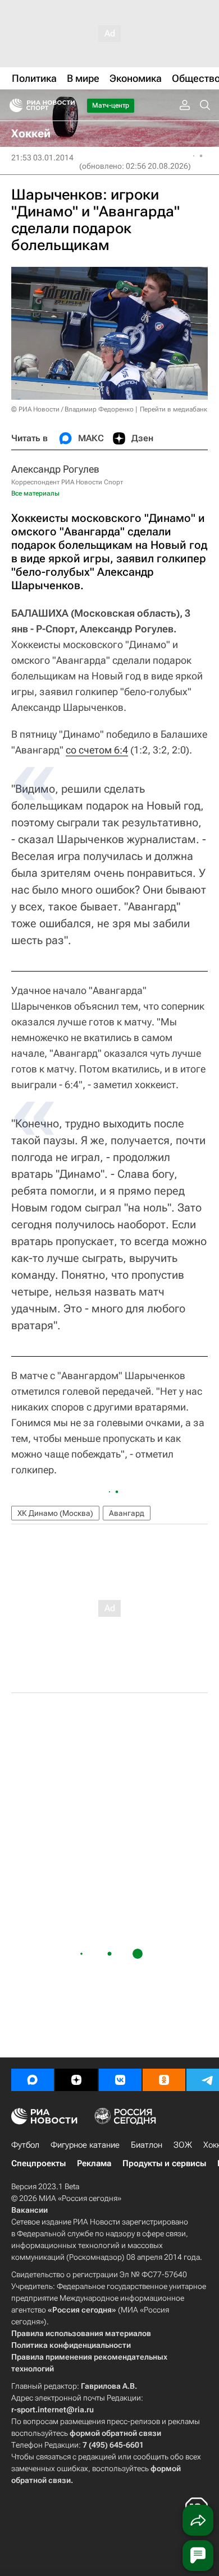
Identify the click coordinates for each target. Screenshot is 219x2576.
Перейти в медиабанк (174, 409)
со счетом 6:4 (97, 750)
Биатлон (147, 2145)
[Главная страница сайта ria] (13, 105)
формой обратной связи (115, 2433)
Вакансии (29, 2210)
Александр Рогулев (55, 469)
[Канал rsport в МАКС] (33, 2080)
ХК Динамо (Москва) (55, 1513)
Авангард (127, 1513)
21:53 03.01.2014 (42, 158)
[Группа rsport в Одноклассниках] (164, 2080)
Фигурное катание (85, 2145)
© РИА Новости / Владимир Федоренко (72, 409)
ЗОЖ (183, 2145)
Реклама (94, 2163)
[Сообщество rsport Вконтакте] (120, 2080)
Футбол (25, 2145)
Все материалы (35, 493)
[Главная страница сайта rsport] (67, 105)
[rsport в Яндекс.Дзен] (76, 2080)
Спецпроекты (38, 2163)
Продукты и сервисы (164, 2163)
